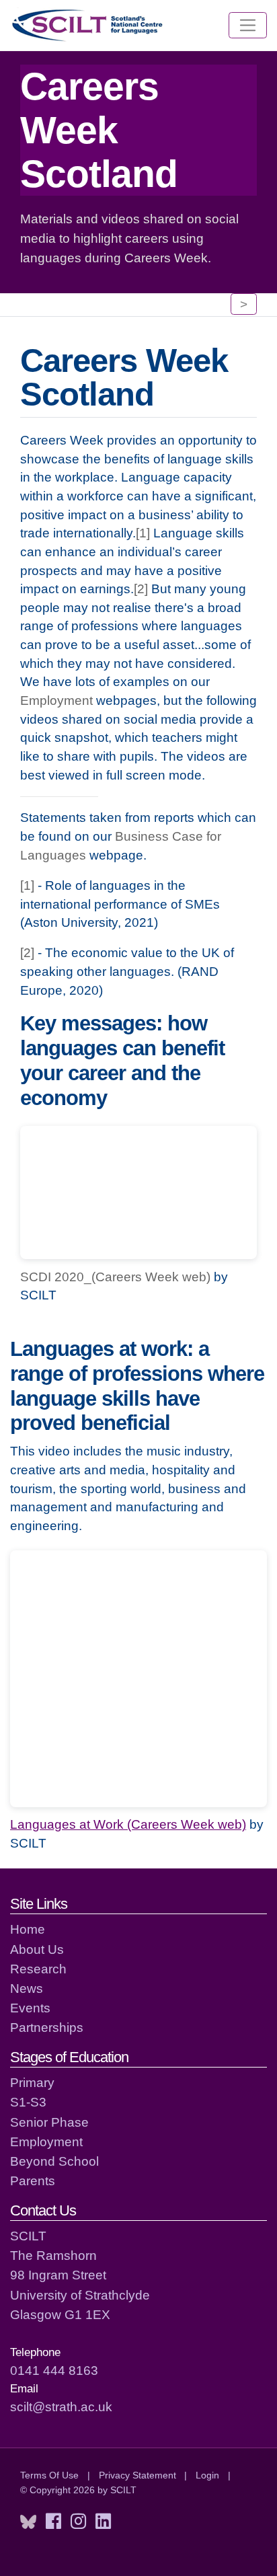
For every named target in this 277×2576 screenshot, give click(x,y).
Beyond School (54, 2161)
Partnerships (47, 2027)
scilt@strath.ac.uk (61, 2407)
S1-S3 (28, 2102)
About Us (37, 1949)
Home (28, 1929)
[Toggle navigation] (248, 26)
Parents (33, 2181)
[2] (141, 589)
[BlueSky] (28, 2522)
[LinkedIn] (103, 2522)
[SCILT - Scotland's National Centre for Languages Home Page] (88, 25)
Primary (32, 2082)
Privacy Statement (137, 2475)
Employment (56, 700)
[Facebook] (53, 2522)
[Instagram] (78, 2522)
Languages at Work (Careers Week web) (128, 1824)
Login (207, 2475)
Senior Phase (49, 2122)
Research (38, 1969)
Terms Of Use (49, 2475)
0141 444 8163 (54, 2370)
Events (30, 2008)
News (27, 1988)
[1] (143, 533)
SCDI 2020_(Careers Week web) (115, 1277)
